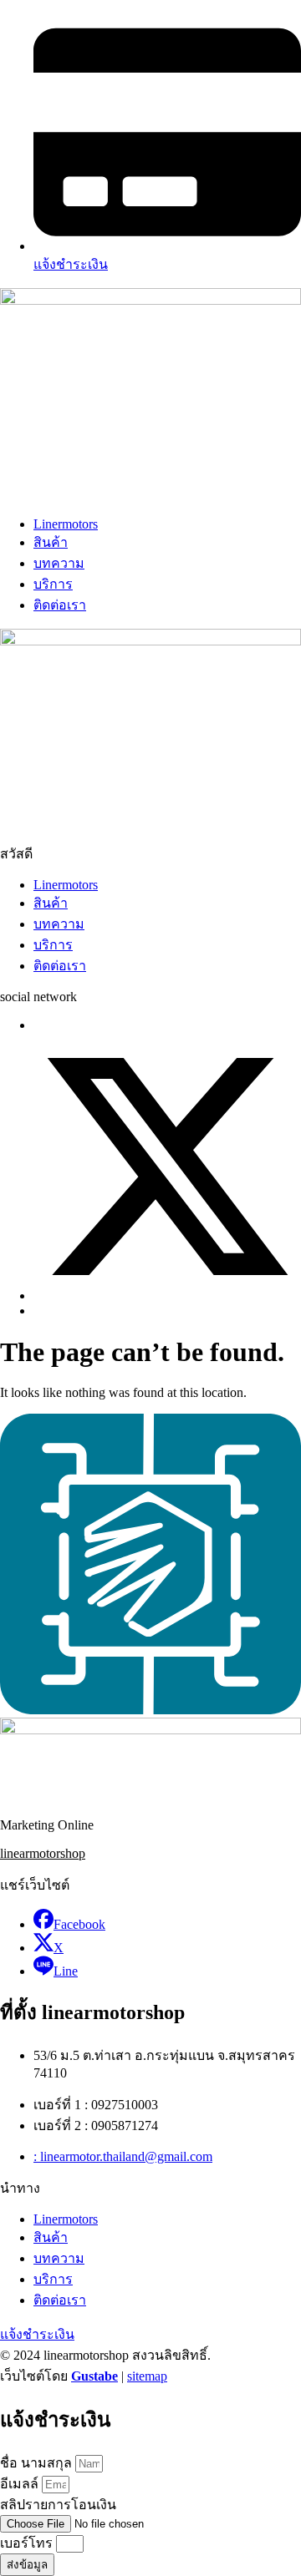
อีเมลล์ (21, 2484)
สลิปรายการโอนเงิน (58, 2505)
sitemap (147, 2376)
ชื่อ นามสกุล (38, 2463)
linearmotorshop (43, 1853)
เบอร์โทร (28, 2543)
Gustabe (94, 2376)
